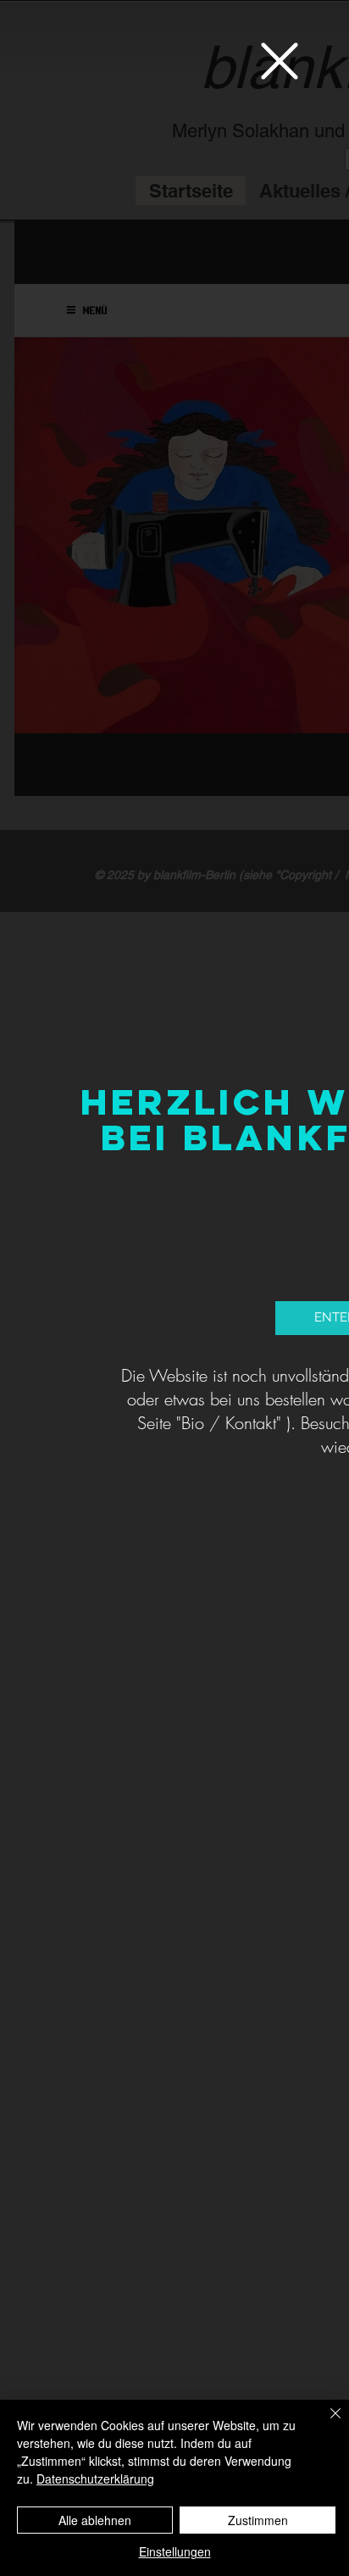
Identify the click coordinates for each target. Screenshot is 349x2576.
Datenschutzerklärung (95, 2479)
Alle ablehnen (95, 2520)
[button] (280, 61)
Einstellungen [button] (175, 2551)
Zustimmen (258, 2520)
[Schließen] (325, 2423)
